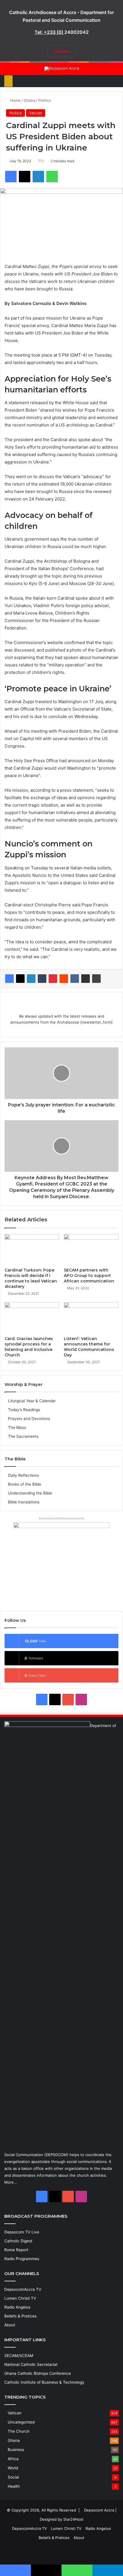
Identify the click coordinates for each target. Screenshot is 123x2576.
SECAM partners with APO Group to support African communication (89, 1276)
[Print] (96, 979)
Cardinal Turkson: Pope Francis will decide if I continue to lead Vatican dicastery (31, 1278)
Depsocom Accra (99, 2510)
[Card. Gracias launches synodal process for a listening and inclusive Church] (32, 1318)
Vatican (36, 113)
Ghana (29, 100)
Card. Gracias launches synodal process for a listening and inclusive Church (29, 1347)
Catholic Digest (18, 2241)
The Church (19, 2431)
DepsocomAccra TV (23, 2289)
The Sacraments (23, 1436)
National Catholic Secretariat (31, 2364)
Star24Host (73, 2519)
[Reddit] (64, 979)
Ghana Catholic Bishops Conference (38, 2373)
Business (16, 2450)
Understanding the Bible (30, 1493)
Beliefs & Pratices (20, 2316)
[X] (20, 979)
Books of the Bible (25, 1484)
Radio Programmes (22, 2259)
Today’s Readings (24, 1410)
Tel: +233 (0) (49, 32)
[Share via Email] (86, 979)
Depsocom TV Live (22, 2232)
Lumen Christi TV (20, 2298)
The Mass (17, 1427)
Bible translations (24, 1502)
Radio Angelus (17, 2307)
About (10, 2325)
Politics (45, 100)
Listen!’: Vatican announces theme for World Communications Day (89, 1347)
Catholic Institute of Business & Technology (44, 2382)
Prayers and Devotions (29, 1419)
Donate (62, 51)
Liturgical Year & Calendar (32, 1401)
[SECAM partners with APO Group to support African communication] (91, 1249)
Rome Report (16, 2250)
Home (15, 100)
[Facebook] (9, 979)
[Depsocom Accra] (62, 69)
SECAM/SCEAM (19, 2356)
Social (13, 2477)
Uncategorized (21, 2422)
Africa (13, 2459)
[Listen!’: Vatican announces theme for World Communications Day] (91, 1318)
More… (11, 2182)
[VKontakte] (75, 979)
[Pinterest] (53, 979)
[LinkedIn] (31, 979)
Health (14, 2486)
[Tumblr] (42, 979)
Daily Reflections (23, 1475)
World (13, 2468)
